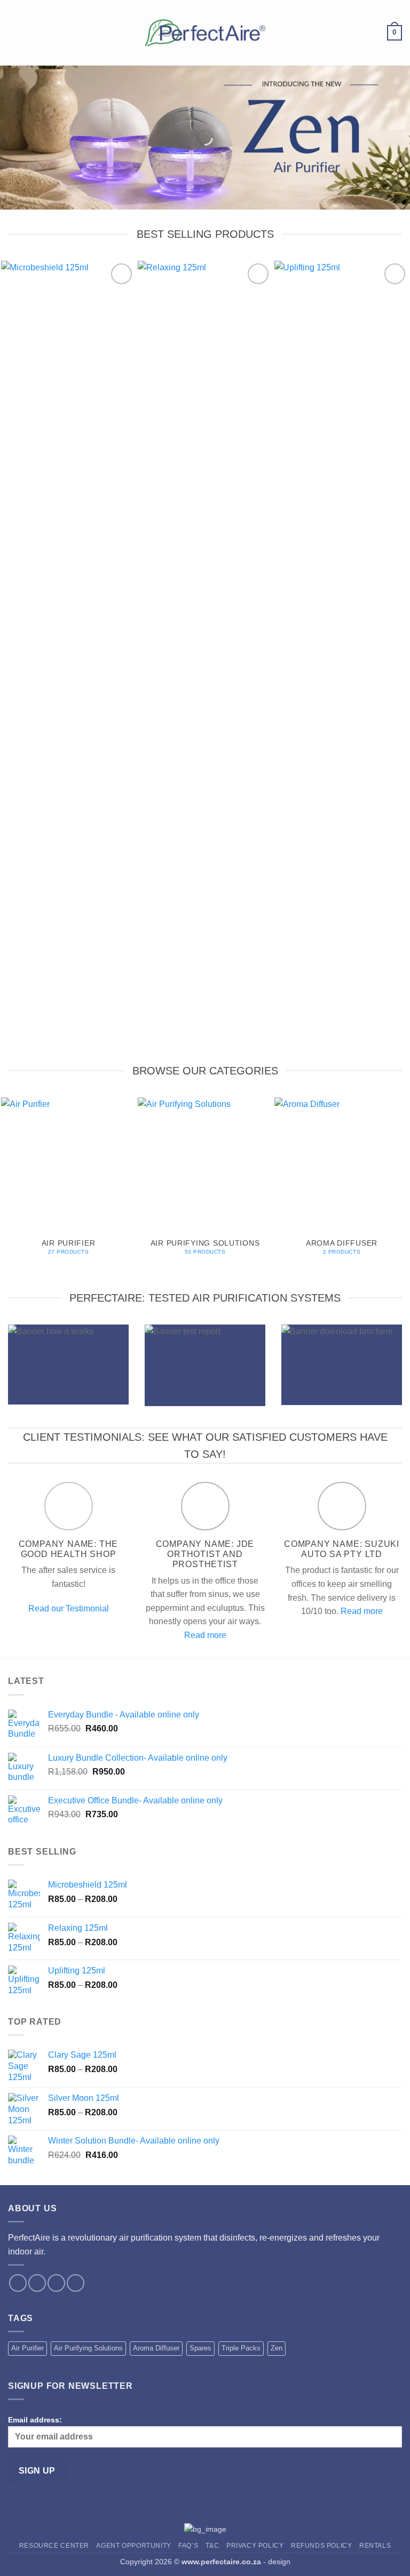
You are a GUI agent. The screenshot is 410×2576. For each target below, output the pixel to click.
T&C (212, 2546)
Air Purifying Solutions (88, 2348)
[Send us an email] (76, 2283)
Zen (277, 2348)
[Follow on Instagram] (37, 2283)
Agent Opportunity (133, 2546)
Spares (200, 2348)
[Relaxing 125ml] (205, 661)
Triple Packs (241, 2348)
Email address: (35, 2420)
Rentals (375, 2546)
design (279, 2562)
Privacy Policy (255, 2546)
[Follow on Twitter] (56, 2283)
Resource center (54, 2546)
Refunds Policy (322, 2546)
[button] (14, 33)
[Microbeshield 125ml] (68, 661)
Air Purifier (27, 2348)
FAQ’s (188, 2546)
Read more (205, 1635)
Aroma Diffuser (156, 2348)
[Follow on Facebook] (18, 2283)
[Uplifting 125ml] (342, 661)
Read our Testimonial (69, 1608)
